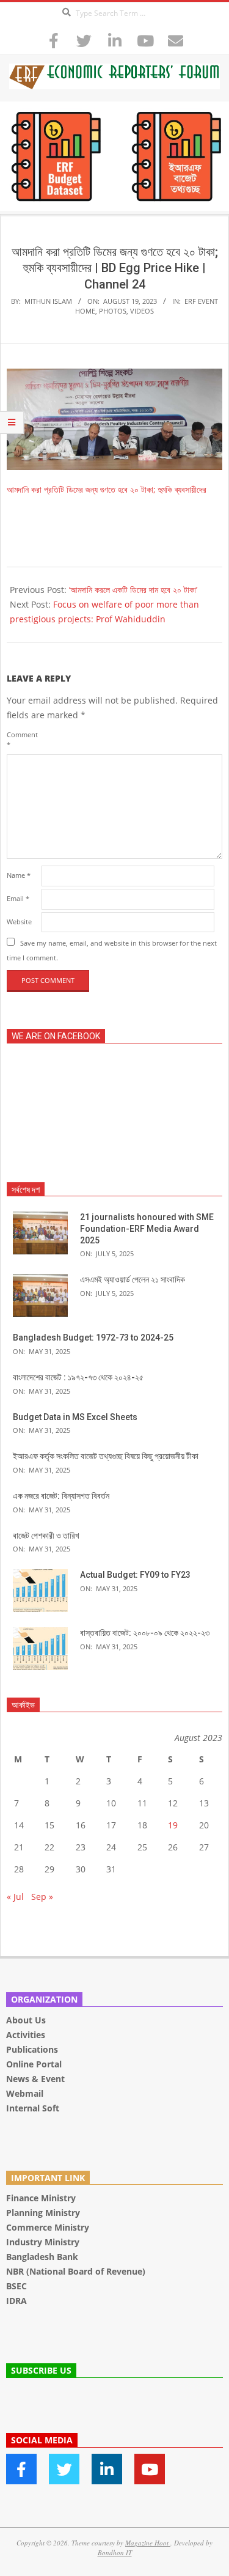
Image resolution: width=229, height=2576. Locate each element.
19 (173, 1825)
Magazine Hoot (148, 2543)
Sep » (42, 1897)
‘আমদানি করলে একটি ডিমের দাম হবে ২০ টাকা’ (133, 590)
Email (18, 898)
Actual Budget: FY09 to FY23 (135, 1575)
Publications (33, 2049)
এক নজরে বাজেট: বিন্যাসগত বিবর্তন (61, 1496)
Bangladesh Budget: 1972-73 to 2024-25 (93, 1338)
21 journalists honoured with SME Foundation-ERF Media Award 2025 (147, 1228)
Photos (113, 311)
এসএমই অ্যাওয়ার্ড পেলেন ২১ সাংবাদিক (133, 1279)
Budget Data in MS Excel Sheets (75, 1417)
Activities (26, 2035)
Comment (22, 739)
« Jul (15, 1897)
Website (19, 922)
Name (19, 875)
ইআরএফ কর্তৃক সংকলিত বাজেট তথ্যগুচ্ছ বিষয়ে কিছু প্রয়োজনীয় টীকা (106, 1456)
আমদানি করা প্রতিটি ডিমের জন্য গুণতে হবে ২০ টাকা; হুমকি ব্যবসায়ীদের (107, 489)
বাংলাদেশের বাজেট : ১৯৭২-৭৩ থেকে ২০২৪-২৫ (78, 1377)
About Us (26, 2020)
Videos (142, 311)
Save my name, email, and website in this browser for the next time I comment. (112, 950)
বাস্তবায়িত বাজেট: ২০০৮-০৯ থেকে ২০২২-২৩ (145, 1633)
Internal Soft (33, 2108)
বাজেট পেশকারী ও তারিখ (46, 1536)
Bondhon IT (115, 2552)
